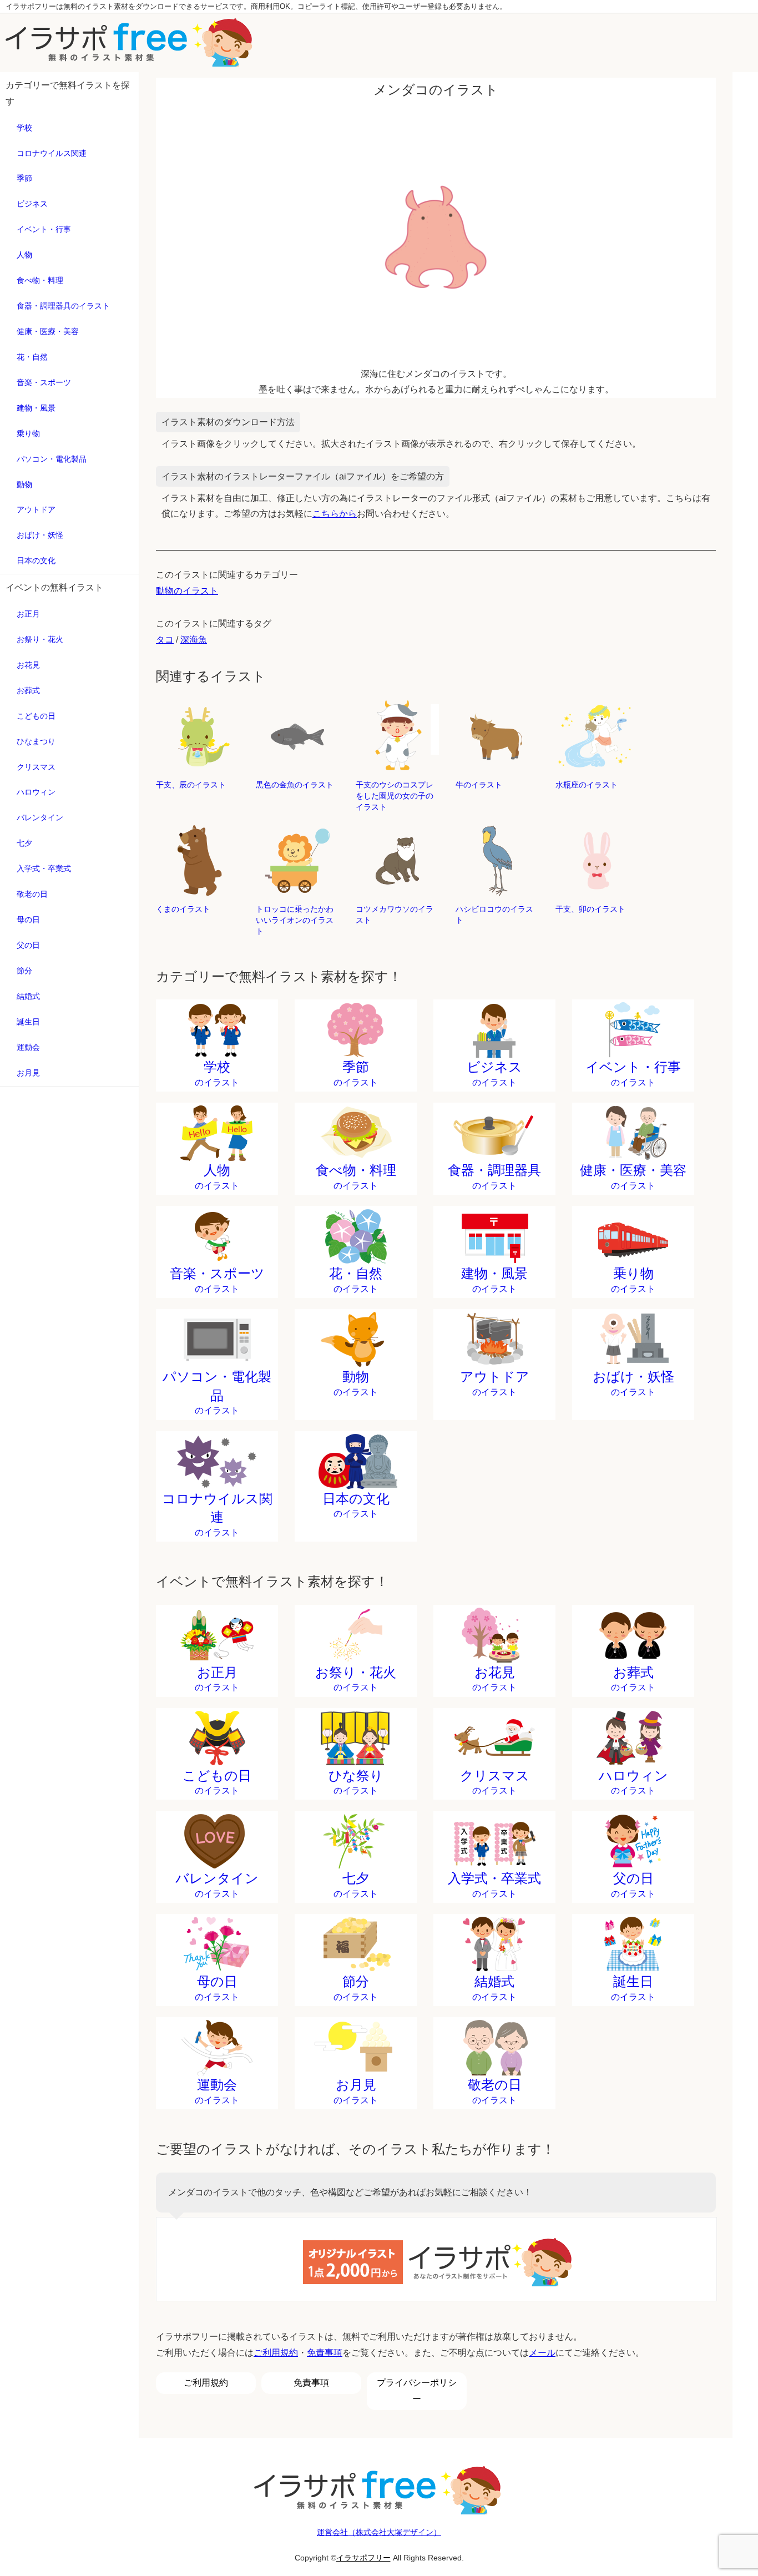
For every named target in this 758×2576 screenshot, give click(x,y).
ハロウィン (36, 792)
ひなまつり (36, 741)
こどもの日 (36, 716)
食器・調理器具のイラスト (63, 306)
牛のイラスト (479, 785)
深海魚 (194, 640)
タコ (165, 640)
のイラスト (217, 1073)
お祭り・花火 (40, 639)
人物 (24, 255)
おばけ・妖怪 (40, 535)
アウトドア (36, 509)
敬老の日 (32, 894)
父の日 (28, 945)
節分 (24, 971)
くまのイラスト (183, 909)
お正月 (28, 614)
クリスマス (36, 767)
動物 (24, 484)
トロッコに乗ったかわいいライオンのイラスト (295, 920)
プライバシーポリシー (417, 2391)
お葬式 (28, 690)
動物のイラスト (187, 591)
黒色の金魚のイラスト (295, 785)
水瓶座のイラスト (587, 785)
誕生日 (28, 1022)
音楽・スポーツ (44, 382)
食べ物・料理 (40, 280)
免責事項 (325, 2353)
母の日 (28, 920)
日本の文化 (36, 560)
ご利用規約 (276, 2353)
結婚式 (28, 996)
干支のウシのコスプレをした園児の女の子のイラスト (395, 796)
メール (542, 2353)
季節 (24, 178)
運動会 (28, 1047)
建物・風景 (36, 408)
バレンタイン (40, 817)
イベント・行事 (44, 229)
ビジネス (32, 204)
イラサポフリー (363, 2558)
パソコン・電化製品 (52, 459)
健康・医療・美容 (48, 331)
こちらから (335, 514)
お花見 (28, 665)
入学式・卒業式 (44, 868)
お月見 (28, 1073)
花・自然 (32, 357)
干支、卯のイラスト (590, 909)
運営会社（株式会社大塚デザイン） (379, 2532)
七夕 (24, 843)
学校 (24, 128)
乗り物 (28, 433)
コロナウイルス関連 (52, 153)
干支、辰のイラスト (191, 785)
